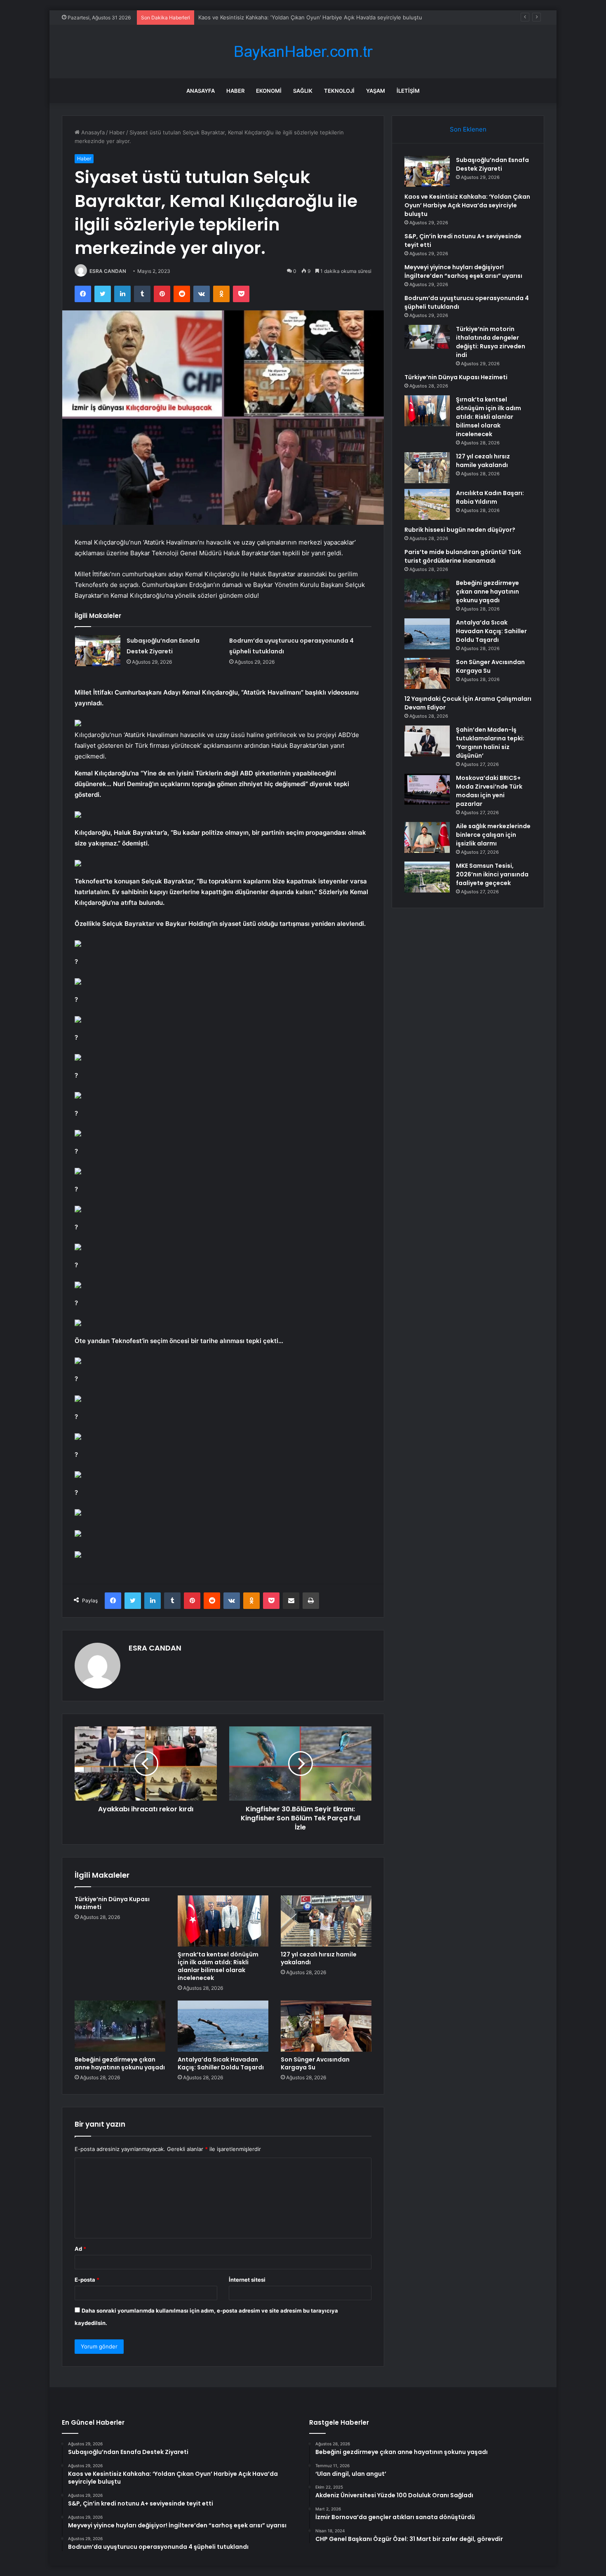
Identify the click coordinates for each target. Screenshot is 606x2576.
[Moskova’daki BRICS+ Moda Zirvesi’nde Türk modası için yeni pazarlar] (427, 789)
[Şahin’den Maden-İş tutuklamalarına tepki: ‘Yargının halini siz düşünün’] (427, 741)
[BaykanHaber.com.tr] (303, 52)
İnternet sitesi (247, 2280)
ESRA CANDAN (108, 271)
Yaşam (376, 91)
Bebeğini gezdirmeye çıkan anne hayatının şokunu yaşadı (120, 2063)
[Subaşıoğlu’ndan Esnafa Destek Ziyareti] (98, 651)
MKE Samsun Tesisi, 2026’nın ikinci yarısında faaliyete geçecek (492, 874)
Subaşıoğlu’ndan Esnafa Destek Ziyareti (492, 164)
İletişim (408, 91)
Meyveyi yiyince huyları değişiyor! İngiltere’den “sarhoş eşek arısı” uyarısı (463, 271)
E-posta (87, 2280)
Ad (80, 2249)
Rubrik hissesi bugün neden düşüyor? (460, 530)
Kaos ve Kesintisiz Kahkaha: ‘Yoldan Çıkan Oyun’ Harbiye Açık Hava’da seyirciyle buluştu (467, 205)
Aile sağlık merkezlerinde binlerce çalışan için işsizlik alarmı (493, 835)
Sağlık (303, 91)
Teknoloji (339, 91)
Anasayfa (201, 91)
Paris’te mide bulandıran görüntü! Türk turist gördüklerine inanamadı (463, 556)
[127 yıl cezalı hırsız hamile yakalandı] (326, 1921)
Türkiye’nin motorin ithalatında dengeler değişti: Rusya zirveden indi (491, 342)
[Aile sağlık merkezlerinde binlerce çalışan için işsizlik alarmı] (427, 837)
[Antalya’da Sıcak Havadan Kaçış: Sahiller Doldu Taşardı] (223, 2026)
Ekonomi (269, 91)
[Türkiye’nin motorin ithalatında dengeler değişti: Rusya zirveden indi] (427, 337)
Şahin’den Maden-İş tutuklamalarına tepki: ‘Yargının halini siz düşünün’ (490, 743)
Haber (235, 91)
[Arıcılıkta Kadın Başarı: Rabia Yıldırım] (427, 504)
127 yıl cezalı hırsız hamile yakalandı (319, 1958)
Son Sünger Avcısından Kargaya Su (315, 2063)
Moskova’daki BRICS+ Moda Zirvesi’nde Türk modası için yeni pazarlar (489, 791)
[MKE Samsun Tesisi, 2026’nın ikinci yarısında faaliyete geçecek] (427, 877)
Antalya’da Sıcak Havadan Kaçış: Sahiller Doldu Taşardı (221, 2063)
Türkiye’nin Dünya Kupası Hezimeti (112, 1903)
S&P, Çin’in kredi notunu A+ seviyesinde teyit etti (261, 17)
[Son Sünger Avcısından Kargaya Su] (326, 2026)
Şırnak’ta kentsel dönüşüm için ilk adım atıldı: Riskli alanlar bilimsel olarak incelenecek (218, 1966)
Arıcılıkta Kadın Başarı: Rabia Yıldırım (490, 497)
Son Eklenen (468, 129)
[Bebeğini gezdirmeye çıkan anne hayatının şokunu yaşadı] (120, 2026)
